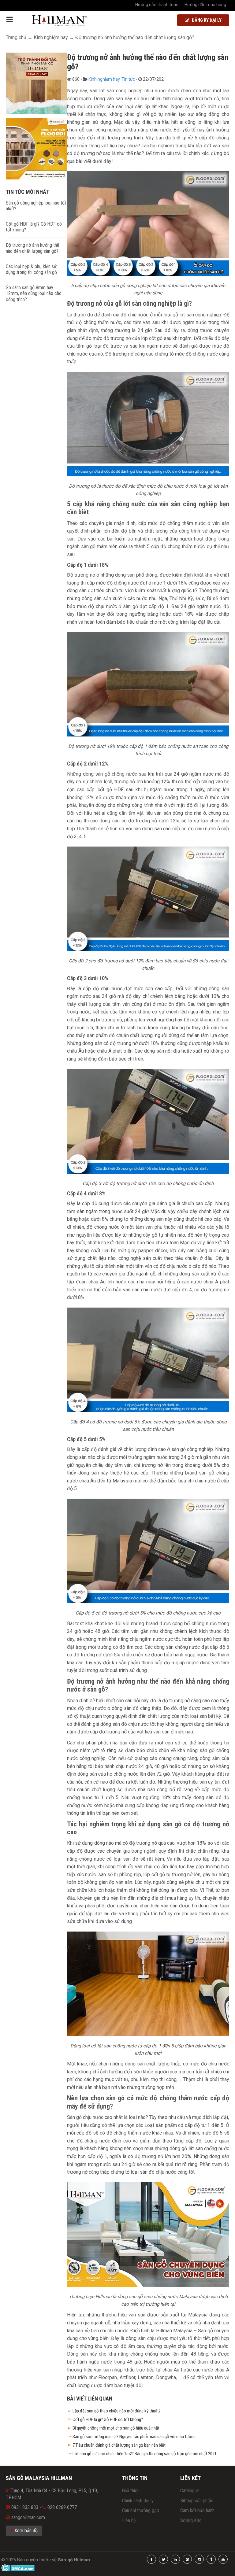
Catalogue (190, 2491)
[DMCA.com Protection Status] (18, 2567)
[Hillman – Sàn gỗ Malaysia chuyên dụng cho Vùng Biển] (59, 21)
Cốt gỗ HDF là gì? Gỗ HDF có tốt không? (108, 2419)
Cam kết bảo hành (197, 2510)
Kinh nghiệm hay (104, 79)
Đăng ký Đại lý (206, 20)
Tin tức (128, 79)
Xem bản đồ (25, 2531)
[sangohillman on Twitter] (163, 2559)
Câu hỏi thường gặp (141, 2510)
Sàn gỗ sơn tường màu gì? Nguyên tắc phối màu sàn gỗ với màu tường (134, 2437)
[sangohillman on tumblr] (211, 2559)
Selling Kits (191, 2521)
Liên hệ (129, 2521)
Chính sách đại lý (138, 2501)
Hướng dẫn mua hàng (205, 5)
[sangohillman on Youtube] (223, 2559)
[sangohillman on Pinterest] (187, 2559)
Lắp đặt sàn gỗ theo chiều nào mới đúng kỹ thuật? (117, 2411)
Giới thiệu (131, 2491)
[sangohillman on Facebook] (151, 2559)
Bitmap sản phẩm (197, 2501)
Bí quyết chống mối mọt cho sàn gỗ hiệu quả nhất (116, 2428)
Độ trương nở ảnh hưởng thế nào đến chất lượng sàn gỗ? (33, 248)
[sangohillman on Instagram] (199, 2559)
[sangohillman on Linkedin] (175, 2559)
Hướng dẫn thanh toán (157, 5)
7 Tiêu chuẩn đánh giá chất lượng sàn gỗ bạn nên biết (119, 2445)
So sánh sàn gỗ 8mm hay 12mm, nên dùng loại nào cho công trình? (34, 293)
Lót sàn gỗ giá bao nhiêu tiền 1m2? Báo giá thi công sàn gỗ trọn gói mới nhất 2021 (145, 2454)
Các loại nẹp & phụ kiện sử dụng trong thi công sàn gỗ (31, 269)
